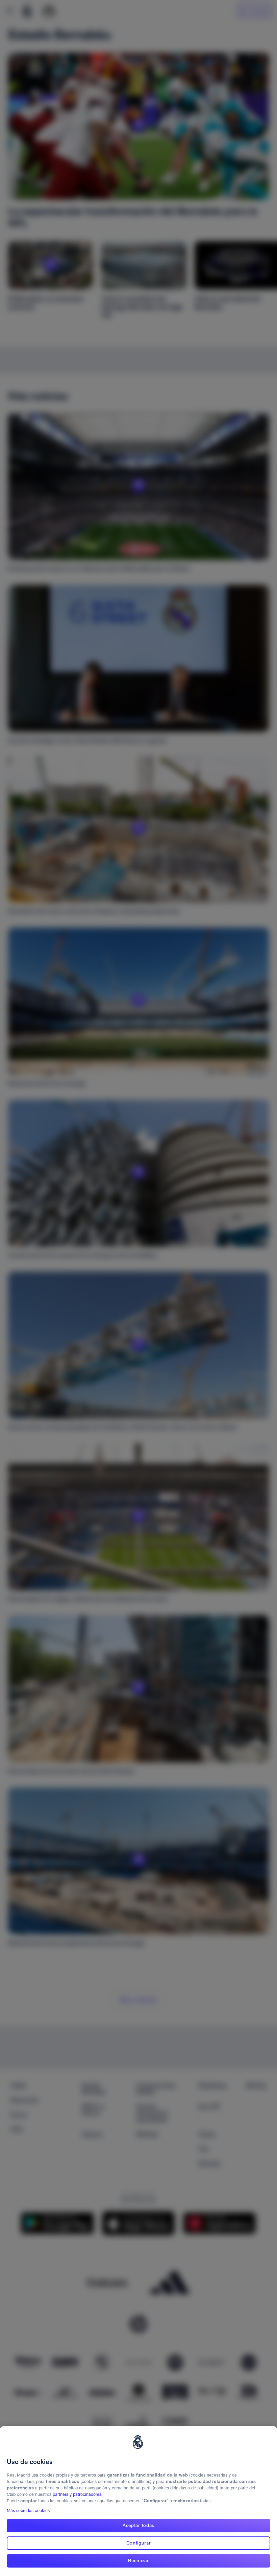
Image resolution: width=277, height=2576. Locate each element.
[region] (138, 2501)
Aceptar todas (138, 2525)
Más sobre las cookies (28, 2511)
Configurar (139, 2543)
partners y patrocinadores (77, 2494)
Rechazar (138, 2560)
